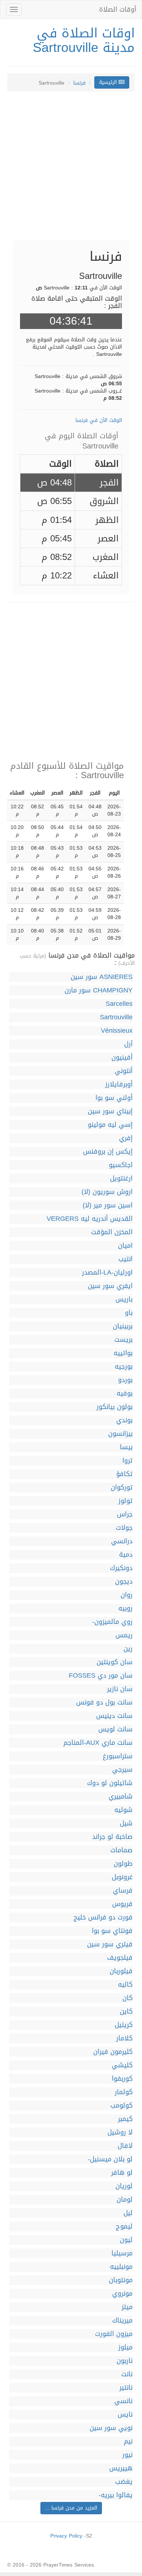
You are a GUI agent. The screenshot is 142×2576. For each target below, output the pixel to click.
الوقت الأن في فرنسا (99, 420)
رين (128, 1649)
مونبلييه (121, 2267)
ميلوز (125, 2347)
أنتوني (124, 1071)
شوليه (123, 1810)
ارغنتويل (121, 1179)
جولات (124, 1528)
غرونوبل (122, 1877)
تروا (127, 1461)
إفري (126, 1138)
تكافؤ (124, 1474)
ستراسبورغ (118, 1756)
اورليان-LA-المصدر (107, 1273)
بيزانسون (120, 1434)
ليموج (124, 2226)
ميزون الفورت (114, 2334)
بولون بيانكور (115, 1407)
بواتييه (123, 1353)
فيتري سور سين (110, 1944)
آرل (128, 1044)
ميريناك (122, 2321)
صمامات (121, 1850)
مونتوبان (121, 2280)
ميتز (127, 2307)
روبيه (125, 1608)
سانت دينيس (114, 1716)
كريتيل (124, 2025)
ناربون (125, 2361)
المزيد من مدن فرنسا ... (71, 2508)
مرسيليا (122, 2253)
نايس (125, 2415)
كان (127, 1998)
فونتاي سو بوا (112, 1931)
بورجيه (124, 1367)
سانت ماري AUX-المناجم (98, 1743)
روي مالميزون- (112, 1622)
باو (129, 1313)
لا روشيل (120, 2132)
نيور (127, 2455)
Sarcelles (119, 1004)
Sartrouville (116, 1017)
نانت (127, 2374)
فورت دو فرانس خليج (103, 1917)
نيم (128, 2441)
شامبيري (121, 1797)
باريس (124, 1299)
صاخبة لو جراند (112, 1837)
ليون (126, 2240)
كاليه (125, 1985)
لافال (125, 2146)
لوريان (124, 2186)
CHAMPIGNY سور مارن (98, 990)
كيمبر (125, 2119)
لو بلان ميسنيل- (110, 2159)
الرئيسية (109, 82)
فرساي (123, 1891)
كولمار (124, 2092)
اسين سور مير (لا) (108, 1205)
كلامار (124, 2038)
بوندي (124, 1420)
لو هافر (122, 2173)
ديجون (124, 1582)
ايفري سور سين (110, 1286)
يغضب (124, 2482)
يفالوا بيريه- (116, 2495)
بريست (123, 1340)
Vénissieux (117, 1031)
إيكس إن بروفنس (108, 1152)
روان (127, 1595)
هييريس (121, 2468)
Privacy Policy (66, 2536)
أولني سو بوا (114, 1098)
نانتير (126, 2388)
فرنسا (79, 83)
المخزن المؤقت (112, 1232)
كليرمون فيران (113, 2052)
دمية (126, 1555)
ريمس (124, 1635)
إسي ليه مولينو (110, 1125)
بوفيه (125, 1393)
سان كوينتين (115, 1662)
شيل (126, 1823)
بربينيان (123, 1326)
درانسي (122, 1541)
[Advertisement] (71, 170)
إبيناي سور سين (110, 1111)
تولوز (125, 1501)
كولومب (121, 2106)
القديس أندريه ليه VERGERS (90, 1219)
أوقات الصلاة (118, 9)
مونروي (122, 2294)
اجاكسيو (121, 1165)
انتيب (125, 1259)
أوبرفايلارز (119, 1084)
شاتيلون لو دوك (110, 1783)
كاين (126, 2012)
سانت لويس (115, 1729)
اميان (125, 1246)
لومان (125, 2200)
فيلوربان (121, 1971)
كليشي (122, 2065)
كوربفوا (122, 2079)
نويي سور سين (111, 2428)
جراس (125, 1514)
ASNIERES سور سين (102, 977)
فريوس (122, 1904)
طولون (123, 1864)
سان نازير (120, 1689)
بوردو (125, 1380)
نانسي (123, 2401)
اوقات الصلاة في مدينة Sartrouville (84, 40)
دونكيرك (121, 1568)
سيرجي (122, 1770)
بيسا (126, 1447)
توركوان (122, 1488)
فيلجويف (120, 1958)
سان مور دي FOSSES (101, 1676)
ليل (128, 2213)
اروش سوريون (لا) (107, 1192)
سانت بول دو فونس (104, 1703)
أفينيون (122, 1058)
